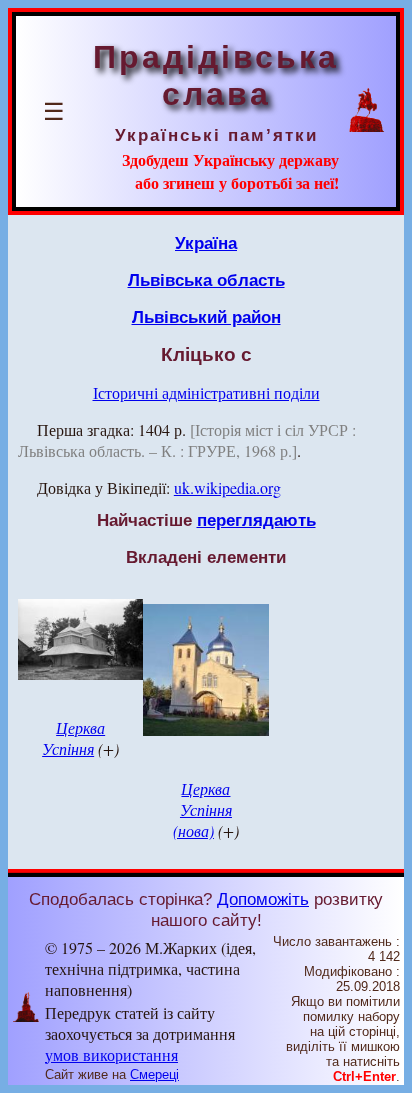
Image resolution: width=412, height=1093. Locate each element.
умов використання (111, 1054)
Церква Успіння (73, 738)
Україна (206, 243)
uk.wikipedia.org (227, 487)
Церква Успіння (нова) (202, 809)
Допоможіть (263, 899)
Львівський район (206, 317)
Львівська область (206, 280)
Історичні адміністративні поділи (206, 392)
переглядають (256, 520)
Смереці (154, 1074)
